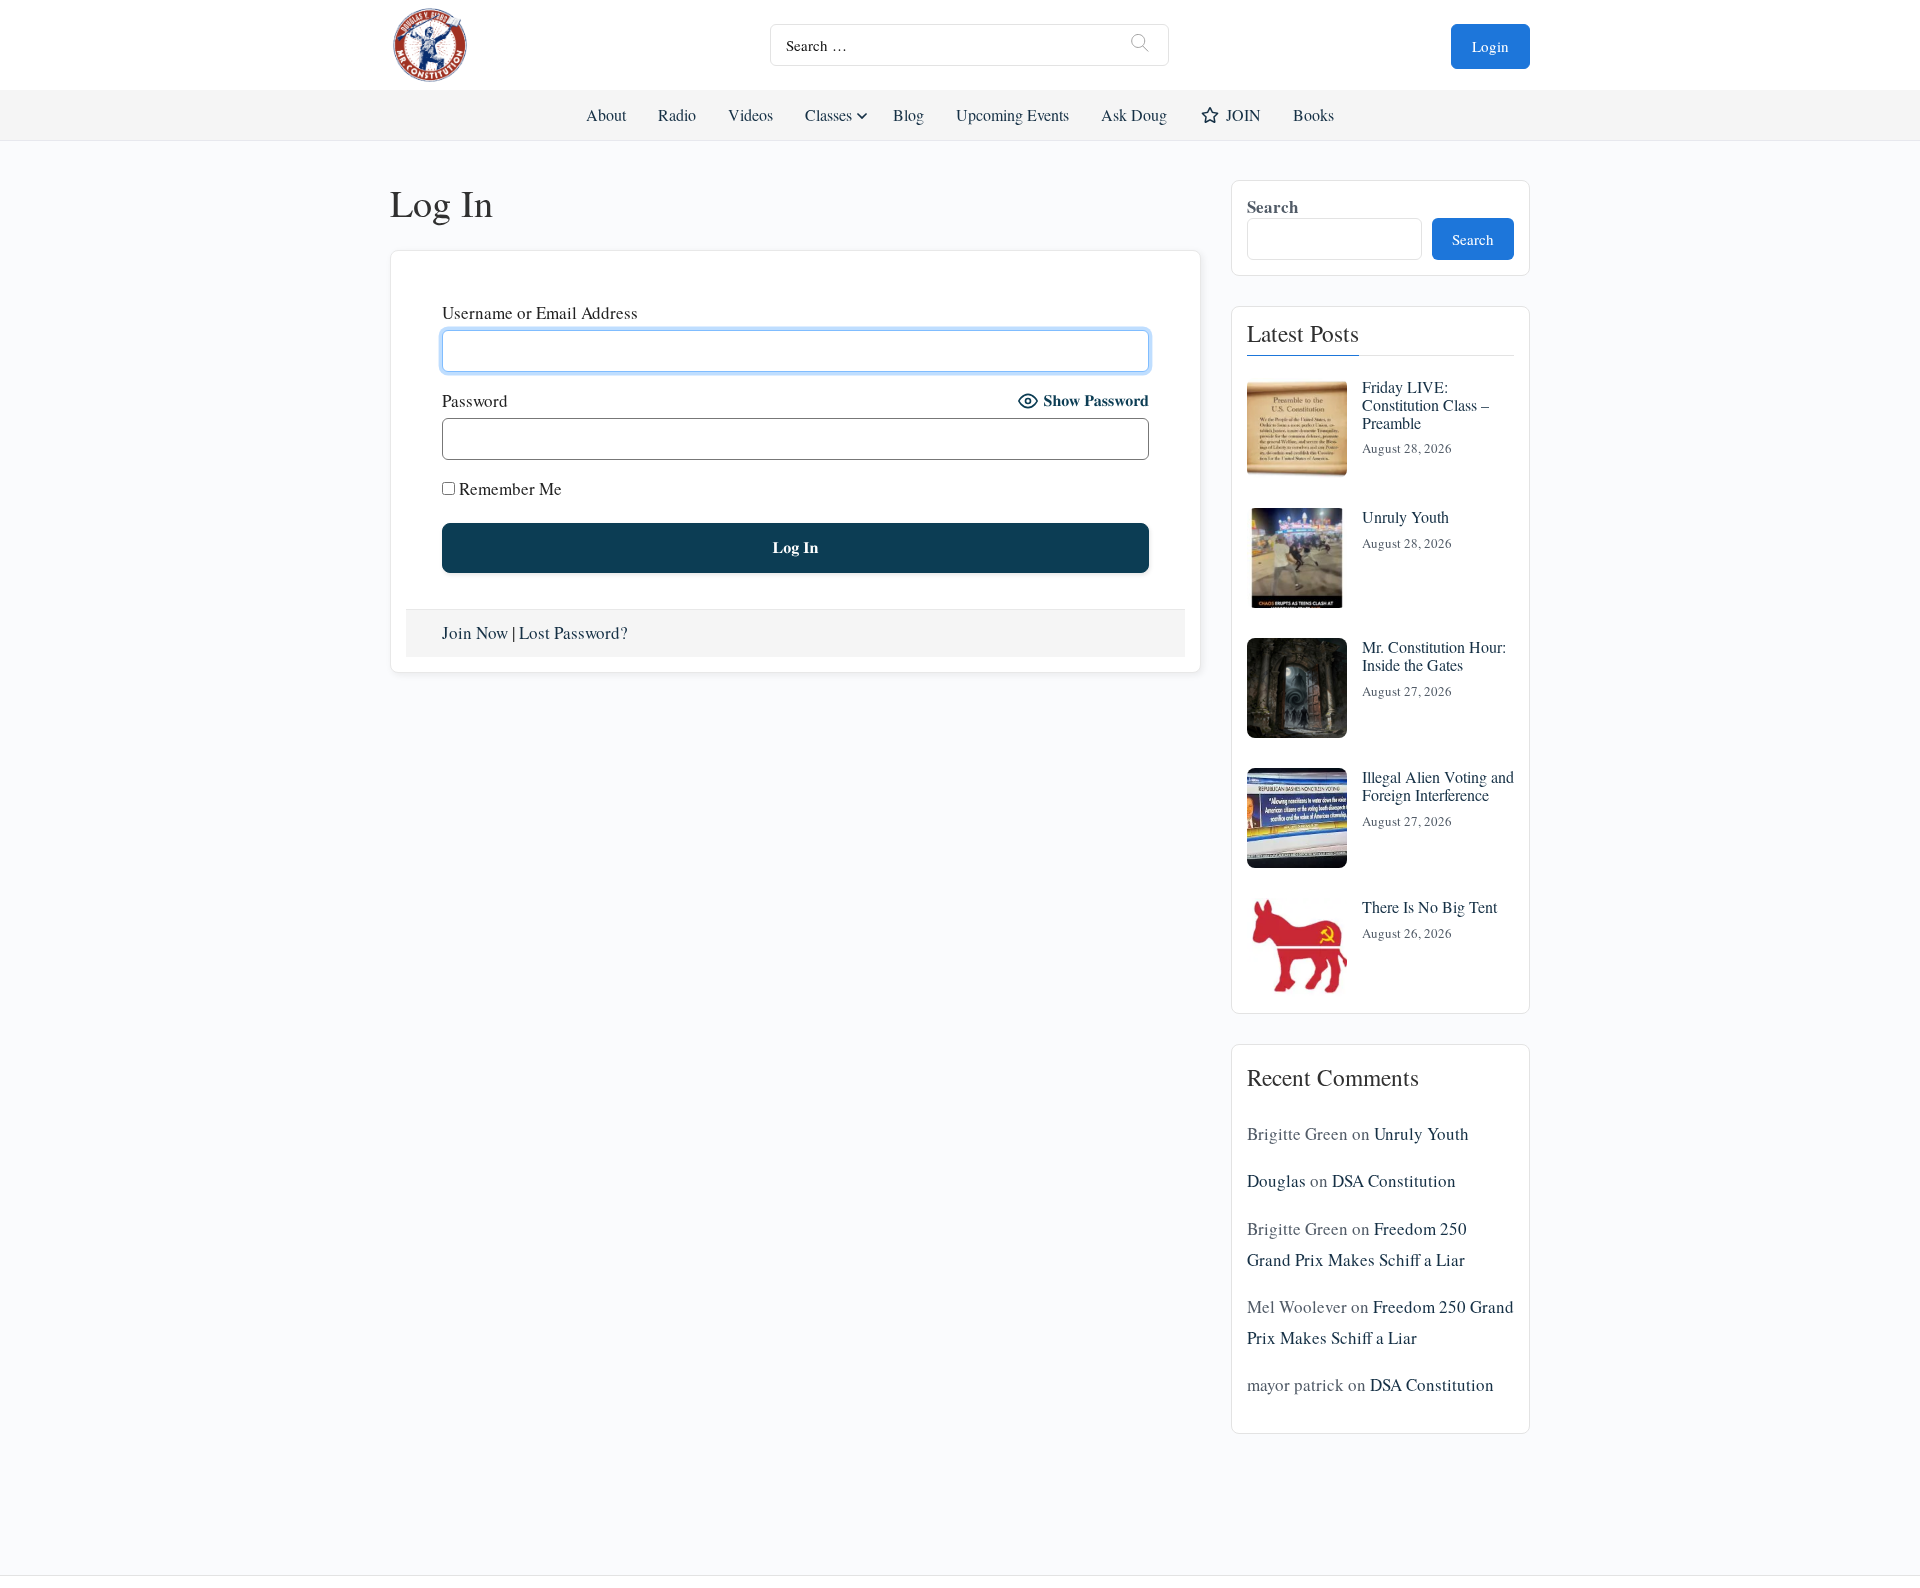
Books (1313, 114)
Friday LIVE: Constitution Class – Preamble (1425, 404)
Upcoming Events (1012, 114)
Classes (828, 114)
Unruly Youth (1405, 516)
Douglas (1276, 1180)
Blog (908, 114)
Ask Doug (1133, 114)
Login (1490, 46)
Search (1272, 206)
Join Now (475, 632)
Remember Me (508, 489)
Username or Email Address (540, 313)
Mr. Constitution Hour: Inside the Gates (1434, 655)
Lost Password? (573, 632)
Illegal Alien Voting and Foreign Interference (1438, 785)
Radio (677, 114)
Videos (750, 114)
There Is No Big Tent (1429, 906)
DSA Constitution (1394, 1180)
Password (475, 401)
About (606, 114)
